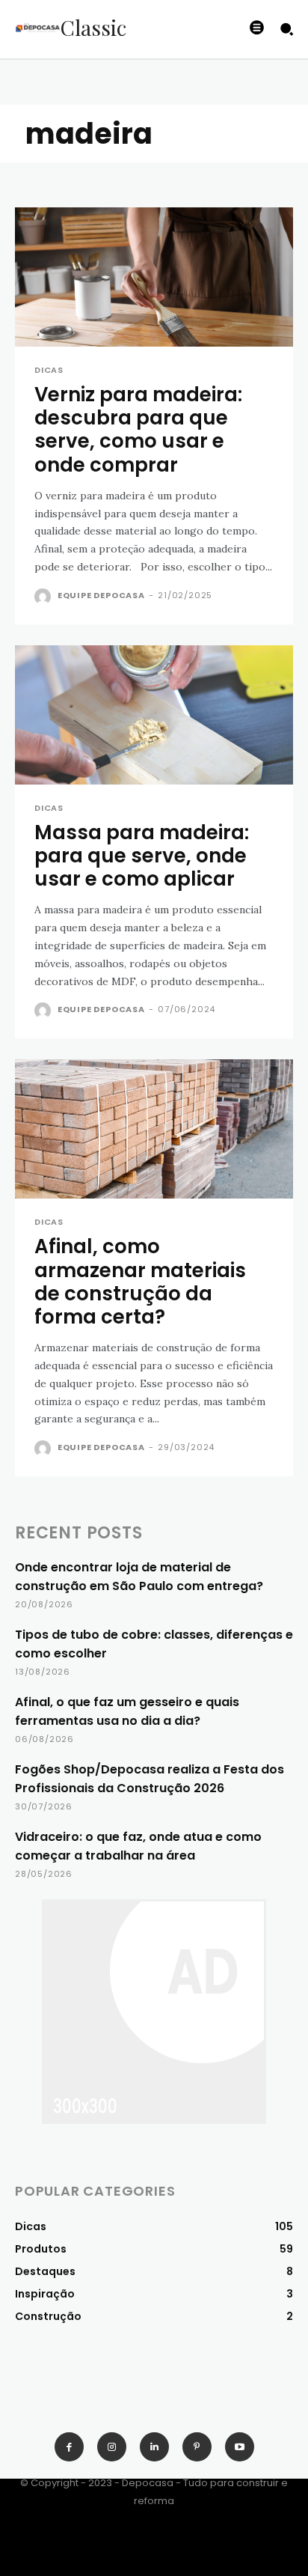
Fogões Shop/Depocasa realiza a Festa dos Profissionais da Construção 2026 (150, 1779)
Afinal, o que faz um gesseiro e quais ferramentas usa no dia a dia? (127, 1711)
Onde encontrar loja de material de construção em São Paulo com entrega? (139, 1577)
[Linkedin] (154, 2447)
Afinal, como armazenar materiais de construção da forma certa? (140, 1282)
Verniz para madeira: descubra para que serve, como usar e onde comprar (138, 430)
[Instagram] (112, 2447)
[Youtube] (240, 2447)
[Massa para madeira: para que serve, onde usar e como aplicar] (154, 715)
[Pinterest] (197, 2447)
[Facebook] (69, 2447)
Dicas (49, 370)
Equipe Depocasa (101, 595)
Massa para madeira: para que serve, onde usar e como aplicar (142, 856)
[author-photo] (44, 597)
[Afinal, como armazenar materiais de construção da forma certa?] (154, 1129)
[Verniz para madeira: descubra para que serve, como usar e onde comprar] (154, 277)
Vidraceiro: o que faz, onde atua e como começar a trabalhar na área (138, 1846)
